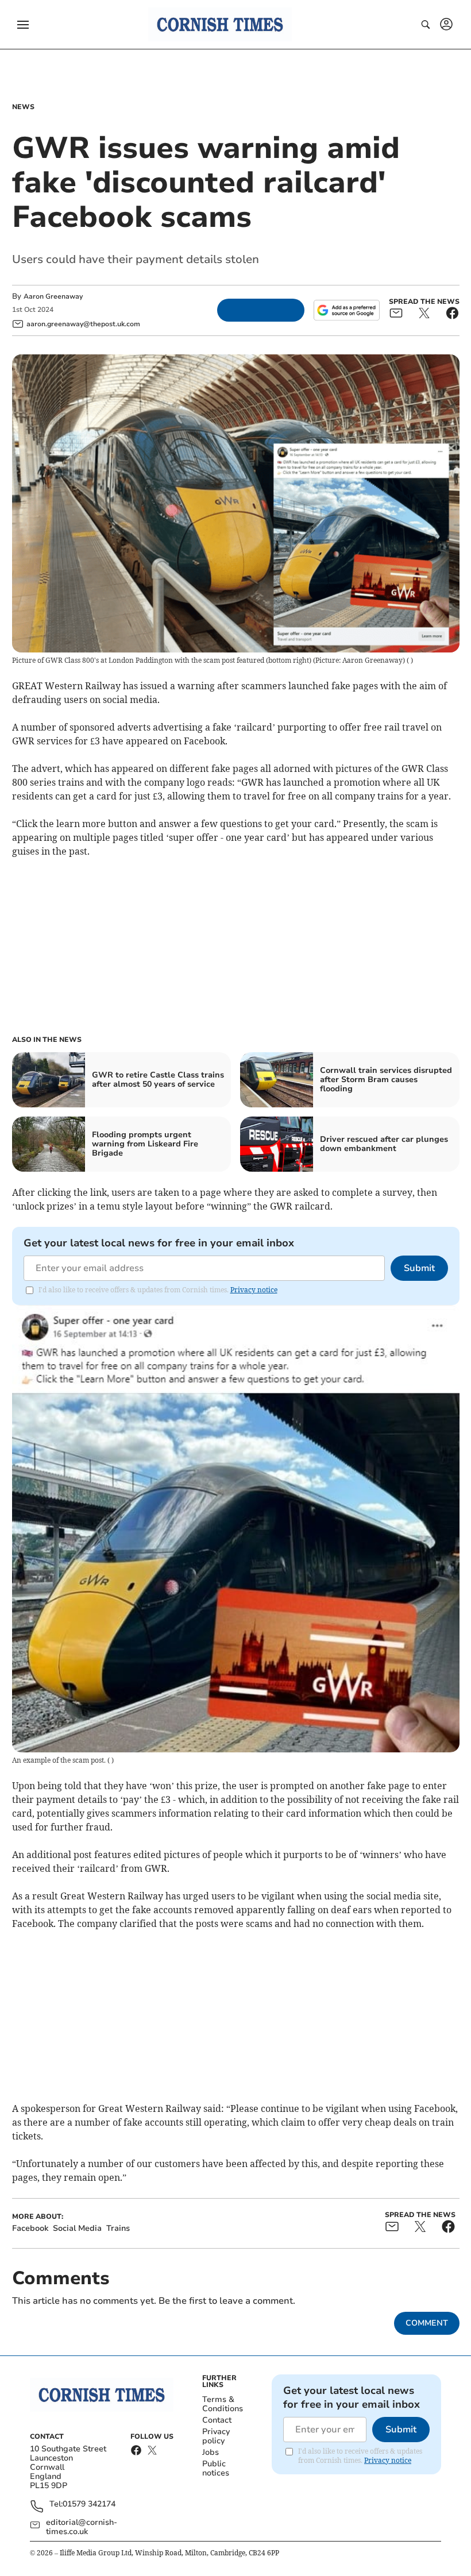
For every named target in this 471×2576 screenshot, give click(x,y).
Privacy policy (216, 2436)
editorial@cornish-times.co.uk (82, 2527)
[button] (23, 25)
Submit (419, 1268)
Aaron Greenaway (53, 296)
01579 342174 (89, 2504)
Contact (217, 2420)
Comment (427, 2323)
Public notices (216, 2468)
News (23, 107)
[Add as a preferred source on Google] (346, 310)
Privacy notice (254, 1290)
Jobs (211, 2452)
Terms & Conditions (223, 2404)
